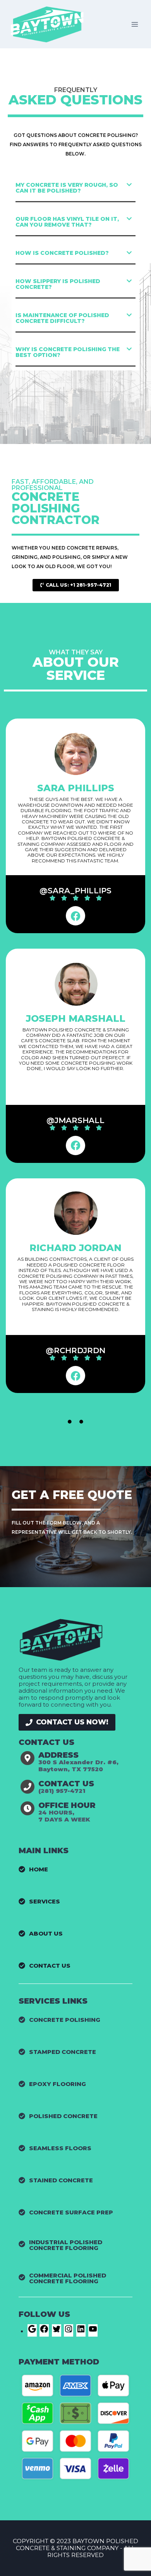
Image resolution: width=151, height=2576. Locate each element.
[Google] (32, 2331)
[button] (75, 188)
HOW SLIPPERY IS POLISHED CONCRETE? (58, 284)
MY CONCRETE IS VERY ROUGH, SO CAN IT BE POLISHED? (67, 188)
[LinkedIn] (81, 2331)
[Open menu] (135, 24)
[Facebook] (75, 916)
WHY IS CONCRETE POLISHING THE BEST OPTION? (68, 352)
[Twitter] (57, 2331)
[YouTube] (93, 2331)
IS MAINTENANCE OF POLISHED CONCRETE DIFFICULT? (62, 318)
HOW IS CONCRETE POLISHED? (62, 253)
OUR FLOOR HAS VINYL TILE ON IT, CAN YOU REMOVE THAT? (67, 222)
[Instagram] (69, 2331)
